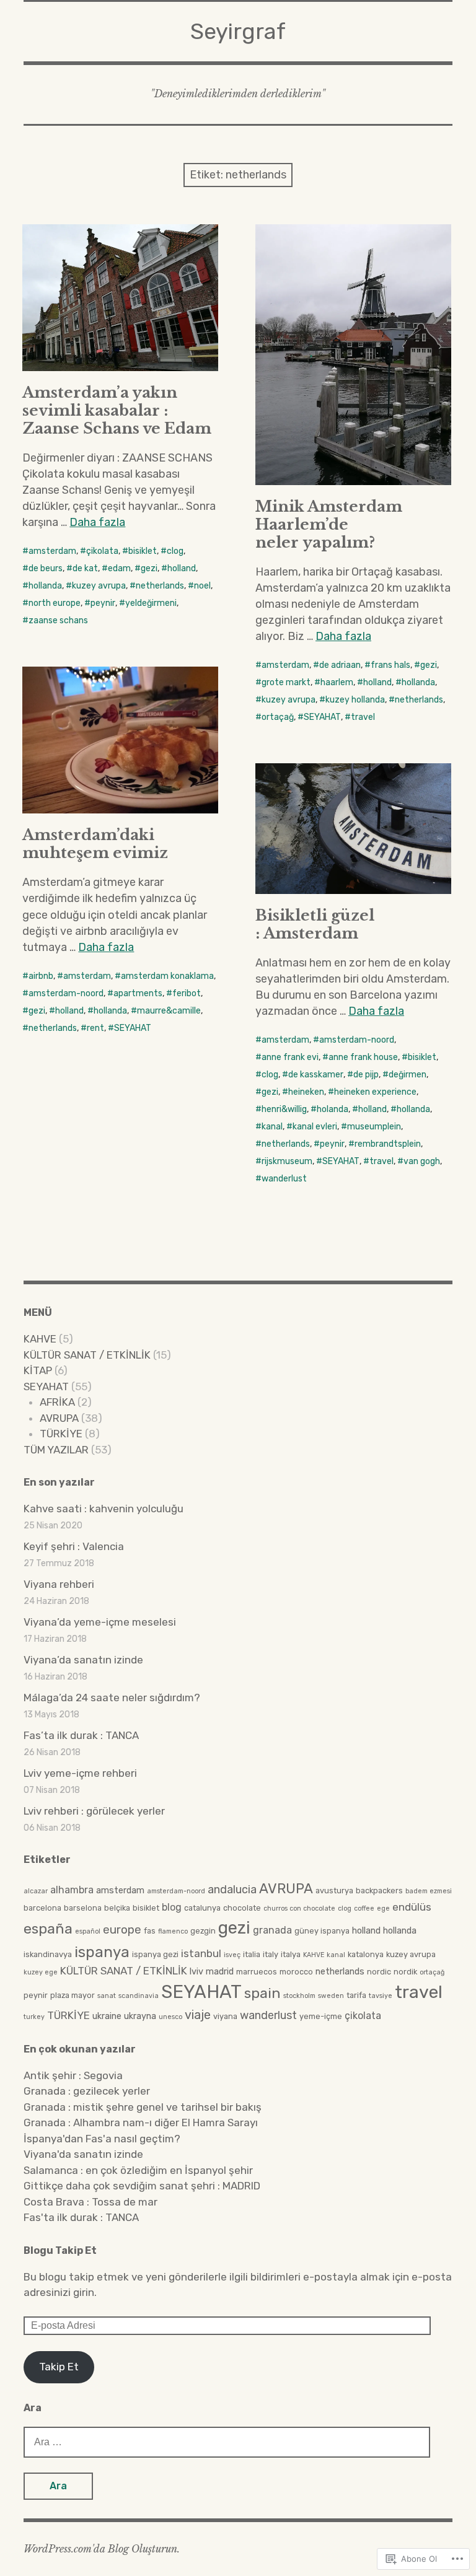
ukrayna (140, 2016)
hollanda (45, 586)
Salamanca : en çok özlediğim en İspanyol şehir (138, 2170)
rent (95, 1028)
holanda (333, 1109)
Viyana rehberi (59, 1584)
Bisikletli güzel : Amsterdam (315, 924)
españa (48, 1929)
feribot (187, 993)
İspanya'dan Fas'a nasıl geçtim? (102, 2139)
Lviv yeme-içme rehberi (80, 1773)
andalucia (232, 1889)
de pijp (366, 1075)
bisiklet (143, 551)
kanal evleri (315, 1127)
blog (172, 1907)
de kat (85, 568)
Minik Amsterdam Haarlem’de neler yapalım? (329, 524)
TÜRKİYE (61, 1434)
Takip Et (59, 2367)
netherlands (160, 586)
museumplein (374, 1127)
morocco (296, 1972)
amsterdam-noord (66, 993)
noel (202, 586)
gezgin (203, 1931)
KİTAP (38, 1370)
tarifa (356, 1995)
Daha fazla (97, 522)
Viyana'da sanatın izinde (83, 2154)
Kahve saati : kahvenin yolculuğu (104, 1509)
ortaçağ (278, 717)
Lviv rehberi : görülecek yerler (94, 1811)
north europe (55, 603)
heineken (306, 1092)
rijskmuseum (287, 1161)
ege (383, 1908)
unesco (170, 2017)
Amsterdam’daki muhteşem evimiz (95, 844)
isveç (232, 1955)
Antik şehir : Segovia (73, 2075)
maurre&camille (169, 1011)
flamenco (173, 1931)
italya (291, 1954)
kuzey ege (41, 1972)
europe (122, 1930)
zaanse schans (58, 620)
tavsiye (381, 1996)
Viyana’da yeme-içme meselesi (100, 1622)
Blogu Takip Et (60, 2250)
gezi (149, 568)
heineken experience (375, 1092)
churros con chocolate (299, 1908)
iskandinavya (48, 1954)
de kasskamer (316, 1075)
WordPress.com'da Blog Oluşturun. (102, 2549)
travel (363, 717)
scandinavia (139, 1996)
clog (175, 551)
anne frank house (363, 1057)
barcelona (42, 1908)
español (88, 1931)
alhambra (72, 1890)
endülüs (412, 1907)
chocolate (242, 1908)
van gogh (422, 1161)
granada (272, 1930)
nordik (405, 1972)
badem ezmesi (429, 1891)
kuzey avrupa (99, 586)
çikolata (102, 551)
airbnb (41, 976)
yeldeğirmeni (151, 603)
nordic (379, 1972)
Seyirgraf (238, 31)
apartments (138, 993)
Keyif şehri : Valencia (74, 1546)
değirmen (408, 1075)
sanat (107, 1996)
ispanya (102, 1952)
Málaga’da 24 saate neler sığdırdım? (112, 1698)
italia (252, 1954)
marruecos (257, 1972)
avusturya (334, 1890)
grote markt (286, 682)
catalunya (202, 1908)
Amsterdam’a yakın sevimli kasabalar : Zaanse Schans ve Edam (117, 410)
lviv (196, 1971)
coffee (364, 1908)
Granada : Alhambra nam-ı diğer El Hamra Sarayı (141, 2123)
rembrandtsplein (388, 1144)
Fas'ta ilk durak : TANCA (81, 2217)
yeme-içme (321, 2016)
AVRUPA (59, 1418)
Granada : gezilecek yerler (87, 2091)
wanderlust (284, 1179)
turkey (34, 2017)
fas (150, 1931)
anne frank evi (290, 1057)
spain (262, 1993)
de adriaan (340, 665)
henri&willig (284, 1109)
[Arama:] (227, 2442)
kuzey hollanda (355, 700)
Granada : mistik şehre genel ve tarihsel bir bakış (143, 2107)
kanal (272, 1127)
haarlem (337, 682)
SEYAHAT (322, 717)
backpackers (379, 1890)
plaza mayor (73, 1995)
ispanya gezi (155, 1954)
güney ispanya (322, 1931)
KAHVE (40, 1339)
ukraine (107, 2016)
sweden (331, 1996)
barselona (83, 1908)
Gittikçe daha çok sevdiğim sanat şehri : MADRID (142, 2186)
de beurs (46, 568)
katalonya (366, 1954)
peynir (103, 603)
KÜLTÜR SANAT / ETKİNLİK (87, 1355)
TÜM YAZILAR (56, 1450)
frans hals (390, 665)
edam (119, 568)
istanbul (201, 1953)
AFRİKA (57, 1402)
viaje (198, 2015)
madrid (220, 1971)
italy (271, 1954)
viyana (225, 2016)
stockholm (299, 1996)
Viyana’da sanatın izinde (83, 1660)
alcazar (36, 1891)
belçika (117, 1908)
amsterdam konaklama (167, 976)
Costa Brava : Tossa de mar (90, 2202)
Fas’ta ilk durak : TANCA (81, 1735)
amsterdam (52, 551)
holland (182, 568)
